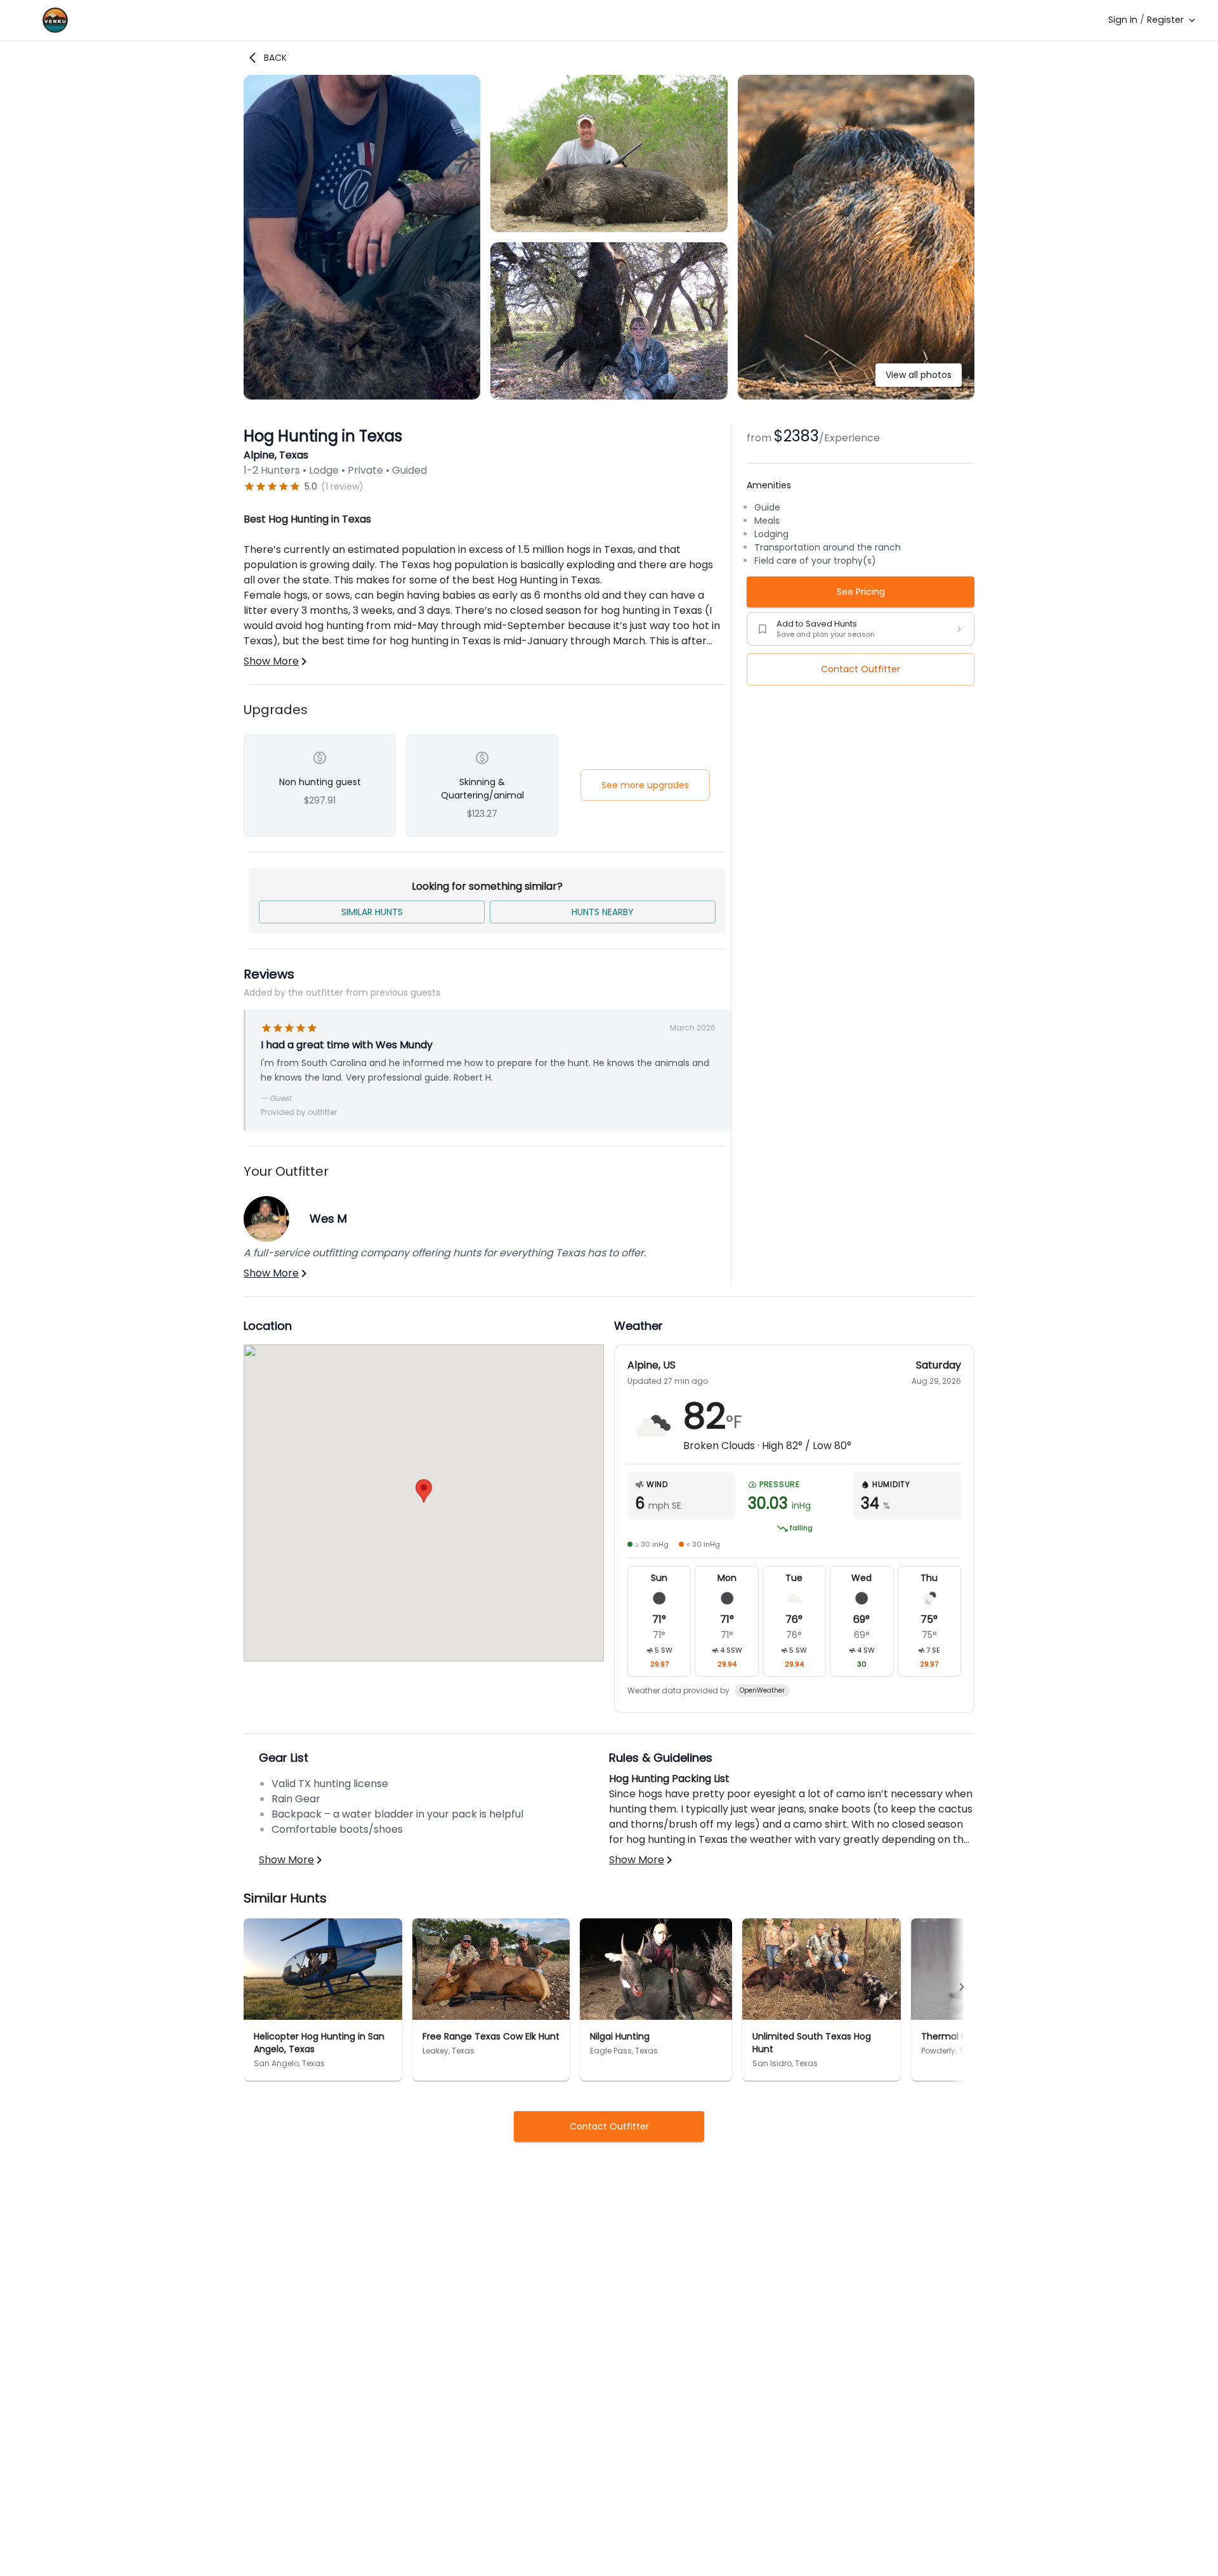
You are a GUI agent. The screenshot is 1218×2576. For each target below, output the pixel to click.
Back (275, 58)
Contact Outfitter (861, 669)
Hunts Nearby (603, 912)
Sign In (1123, 20)
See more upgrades (645, 785)
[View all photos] (856, 396)
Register (1165, 20)
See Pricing (861, 592)
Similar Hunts (372, 912)
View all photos (919, 375)
